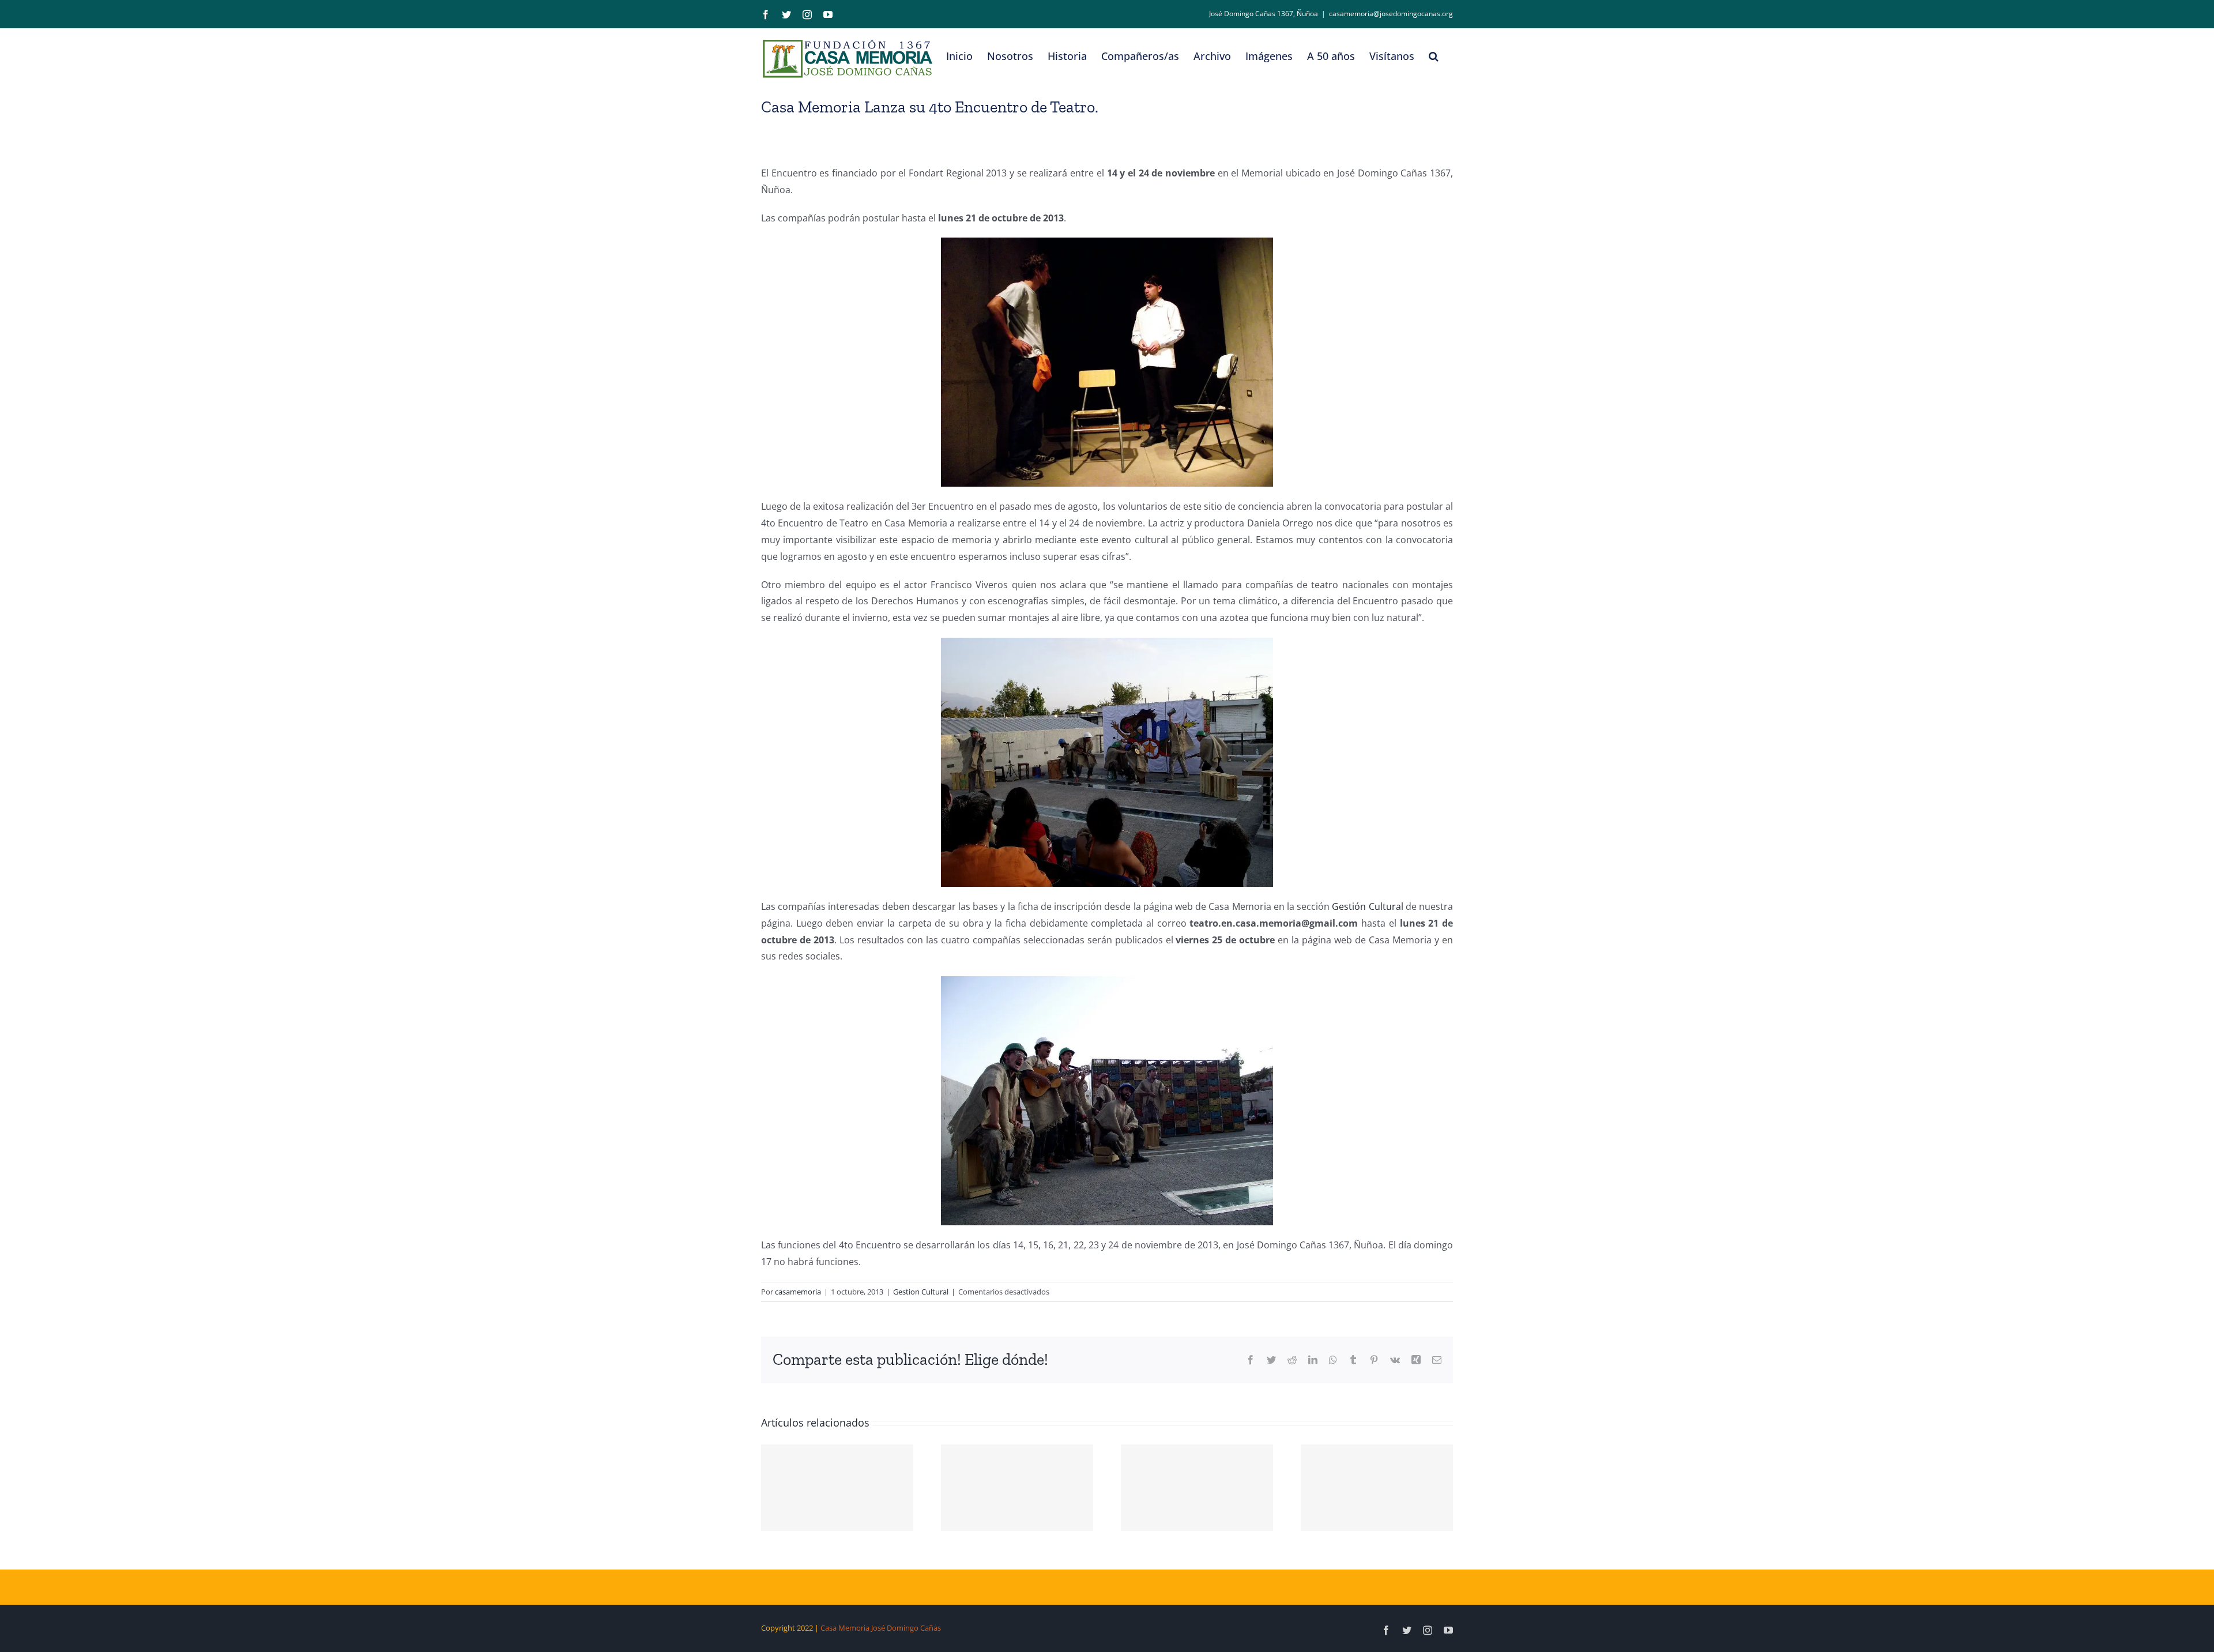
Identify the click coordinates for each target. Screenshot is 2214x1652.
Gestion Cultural (921, 1292)
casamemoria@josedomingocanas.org (1391, 14)
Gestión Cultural (1367, 906)
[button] (1434, 56)
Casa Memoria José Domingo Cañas (881, 1628)
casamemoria (798, 1292)
